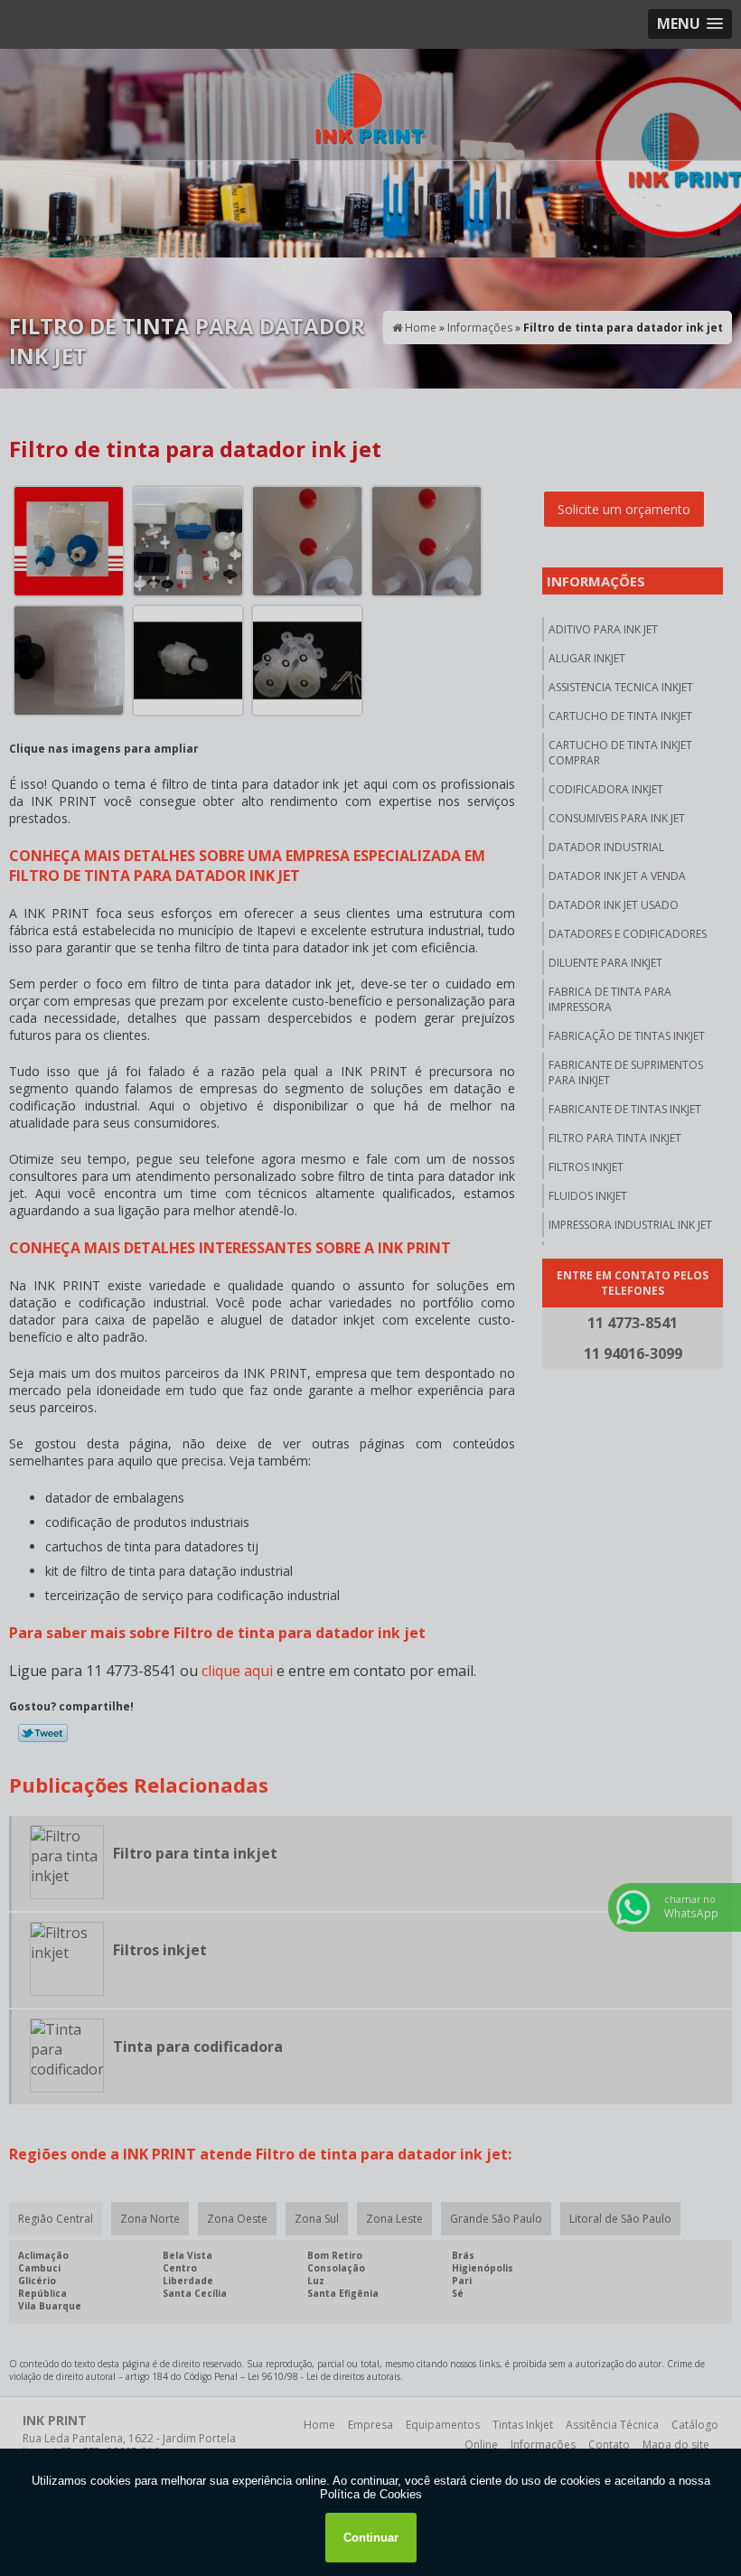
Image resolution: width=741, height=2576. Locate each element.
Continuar (371, 2538)
